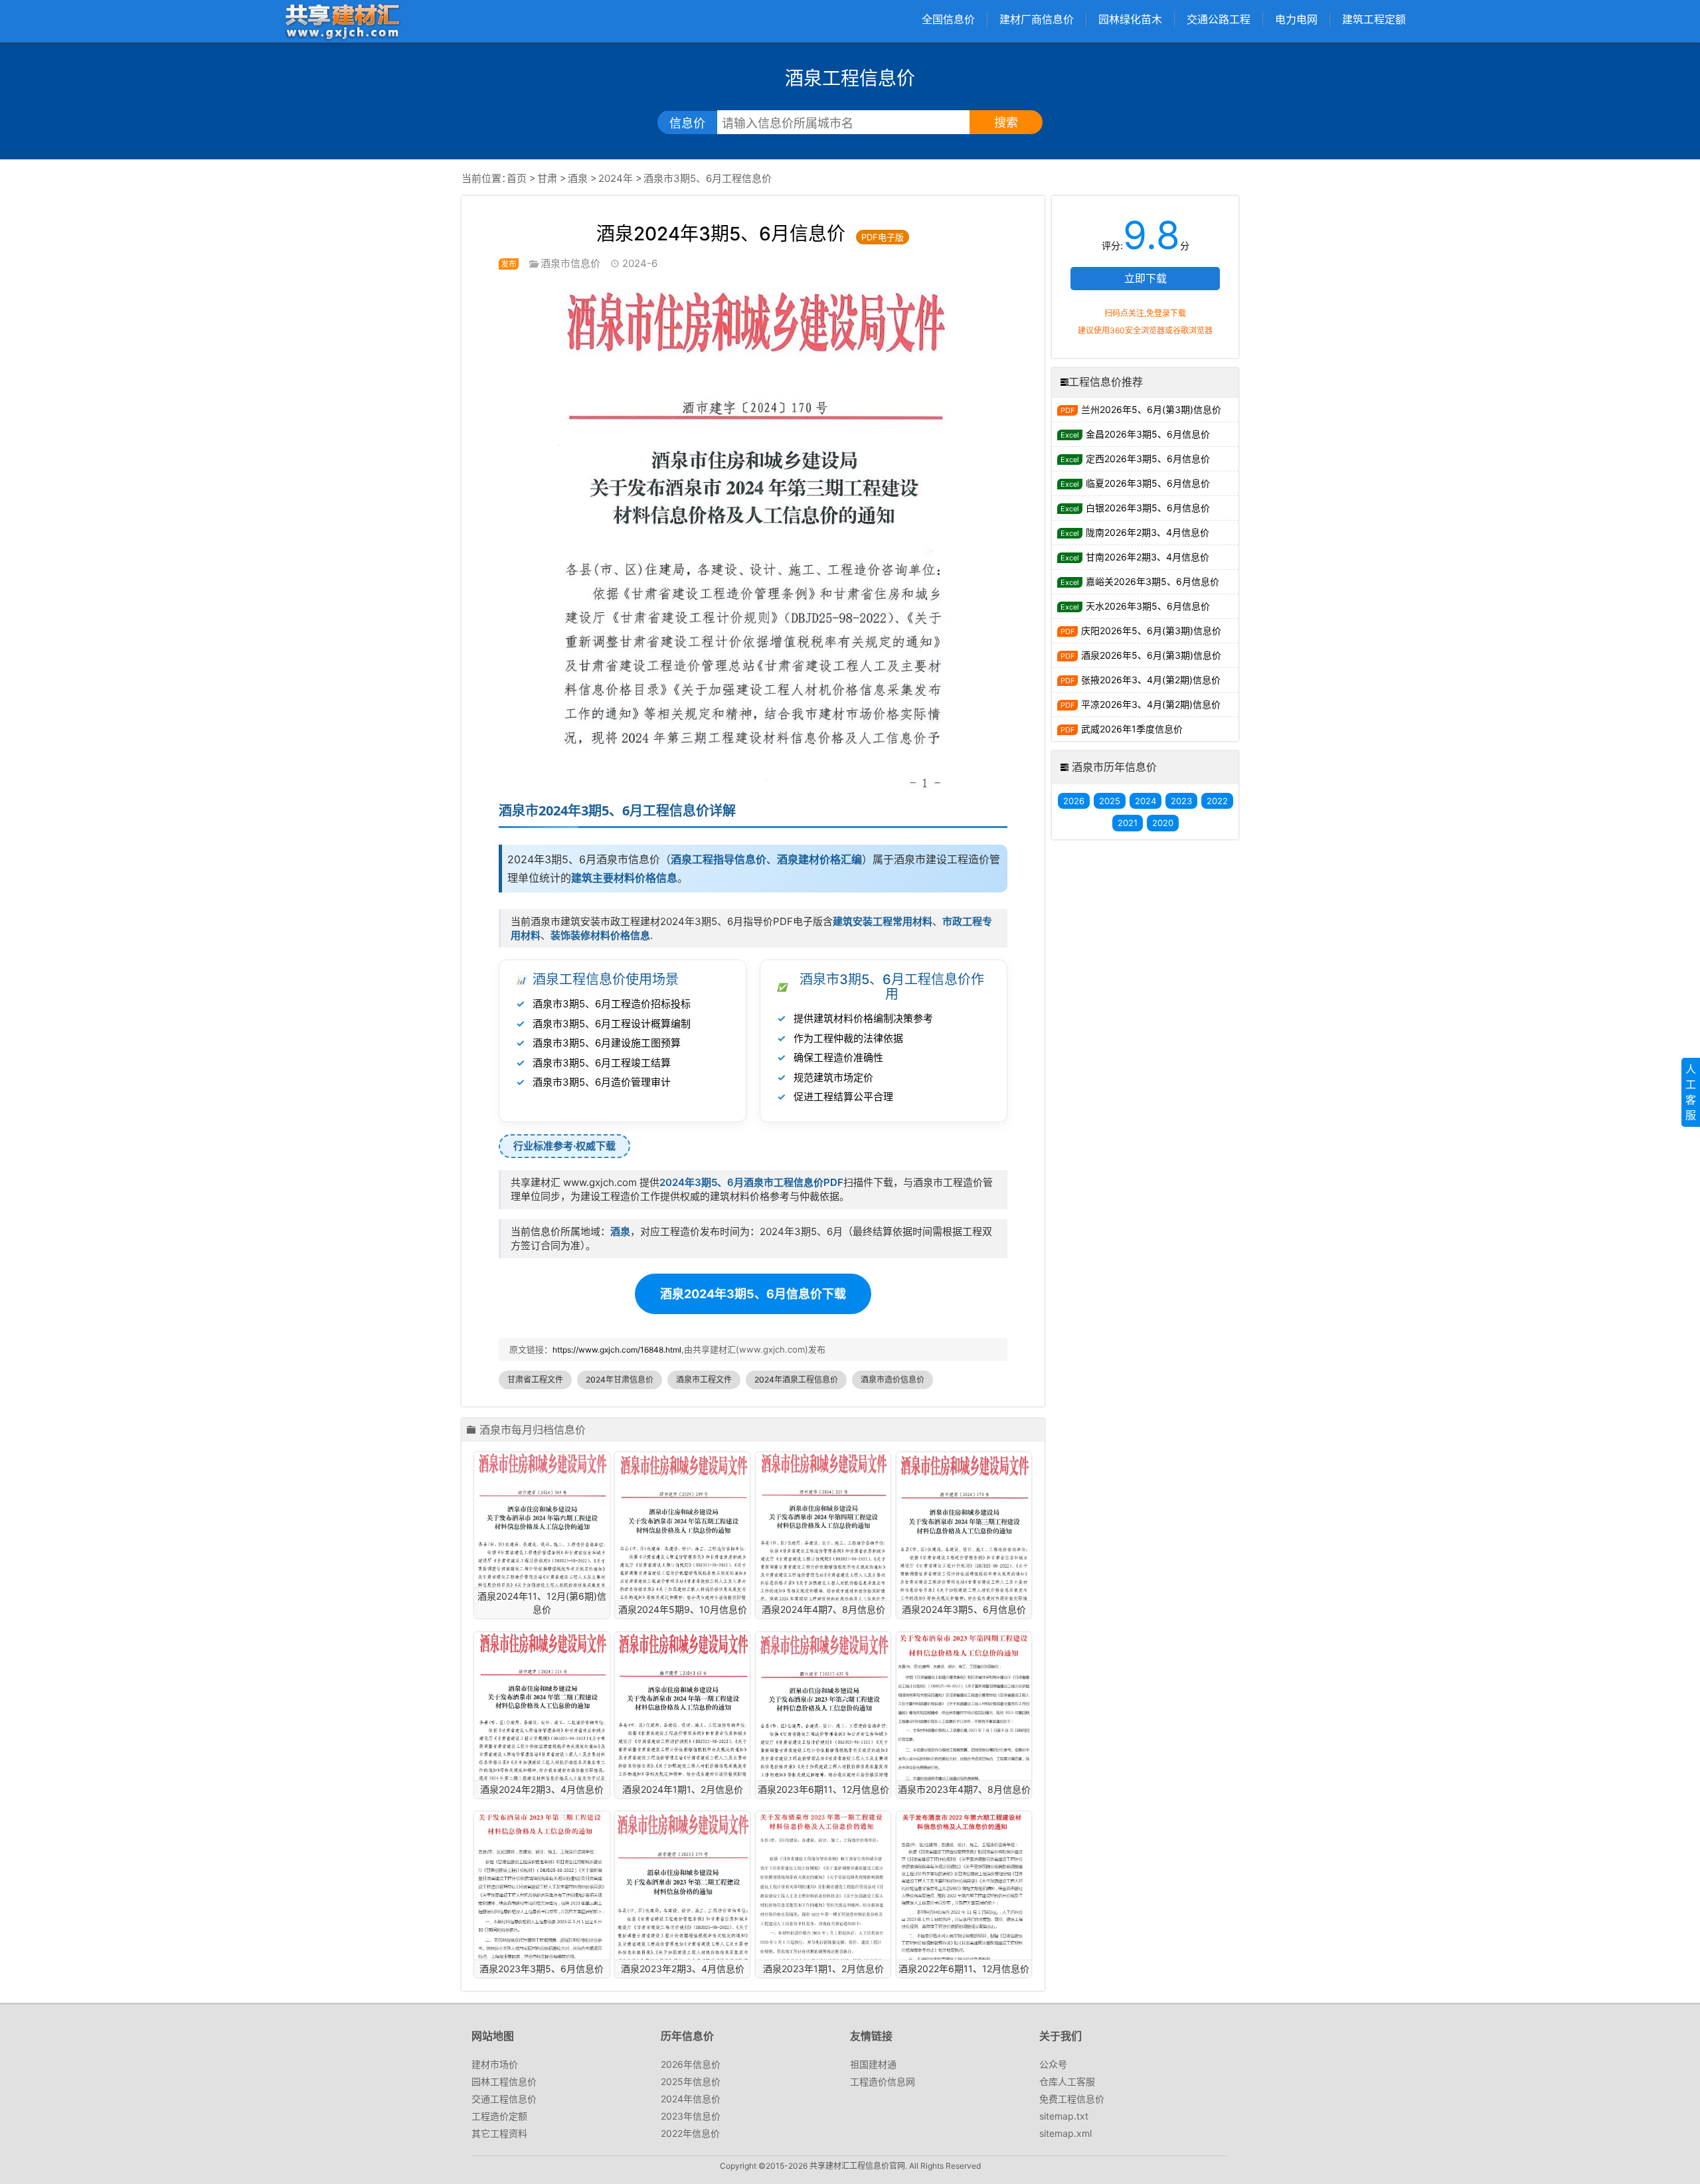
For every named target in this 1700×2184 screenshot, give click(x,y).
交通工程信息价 (504, 2099)
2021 (1128, 823)
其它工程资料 (499, 2133)
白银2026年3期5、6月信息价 (1148, 508)
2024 (1146, 801)
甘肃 (547, 178)
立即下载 (1146, 278)
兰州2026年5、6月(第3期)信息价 (1151, 409)
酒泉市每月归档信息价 (533, 1430)
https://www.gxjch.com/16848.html (617, 1350)
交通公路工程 (1219, 19)
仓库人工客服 (1067, 2081)
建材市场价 (495, 2064)
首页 (517, 178)
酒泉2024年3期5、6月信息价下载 (753, 1294)
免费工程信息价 (1072, 2099)
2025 (1110, 801)
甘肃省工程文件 (535, 1380)
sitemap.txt (1064, 2116)
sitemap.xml (1065, 2133)
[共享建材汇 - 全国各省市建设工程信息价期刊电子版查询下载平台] (342, 21)
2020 (1163, 823)
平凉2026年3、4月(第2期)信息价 (1151, 704)
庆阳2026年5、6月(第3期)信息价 (1151, 630)
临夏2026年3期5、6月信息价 (1148, 483)
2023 (1181, 801)
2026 (1074, 801)
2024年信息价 (691, 2099)
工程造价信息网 (883, 2081)
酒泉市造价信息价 (892, 1380)
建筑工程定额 (1374, 19)
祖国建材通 (873, 2064)
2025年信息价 (691, 2081)
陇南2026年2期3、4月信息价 (1147, 532)
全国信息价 (948, 19)
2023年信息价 (691, 2116)
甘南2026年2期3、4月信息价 (1147, 557)
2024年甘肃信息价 (620, 1380)
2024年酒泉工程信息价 (796, 1380)
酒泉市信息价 (570, 263)
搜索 (1006, 123)
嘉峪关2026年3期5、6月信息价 (1152, 581)
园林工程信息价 (504, 2081)
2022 (1217, 801)
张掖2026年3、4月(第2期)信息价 (1151, 680)
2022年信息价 (690, 2133)
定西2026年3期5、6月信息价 (1148, 459)
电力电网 (1296, 19)
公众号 (1053, 2064)
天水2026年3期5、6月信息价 (1148, 606)
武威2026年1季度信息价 (1132, 729)
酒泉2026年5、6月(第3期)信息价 (1151, 655)
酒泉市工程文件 (704, 1380)
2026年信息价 (691, 2064)
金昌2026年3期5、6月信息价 (1148, 434)
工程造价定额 (499, 2116)
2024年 (616, 178)
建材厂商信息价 (1037, 19)
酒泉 (578, 178)
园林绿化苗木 (1130, 19)
